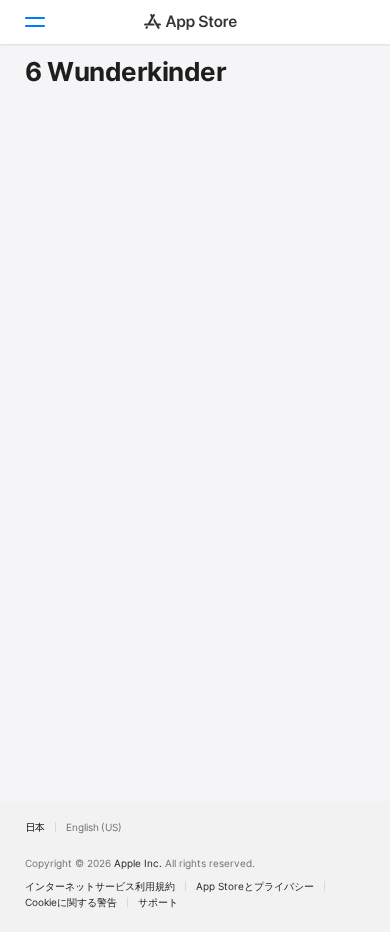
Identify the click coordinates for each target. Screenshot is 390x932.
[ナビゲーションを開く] (34, 22)
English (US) (94, 827)
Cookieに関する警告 (71, 902)
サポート (158, 902)
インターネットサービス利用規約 (100, 886)
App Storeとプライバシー (255, 886)
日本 (35, 827)
